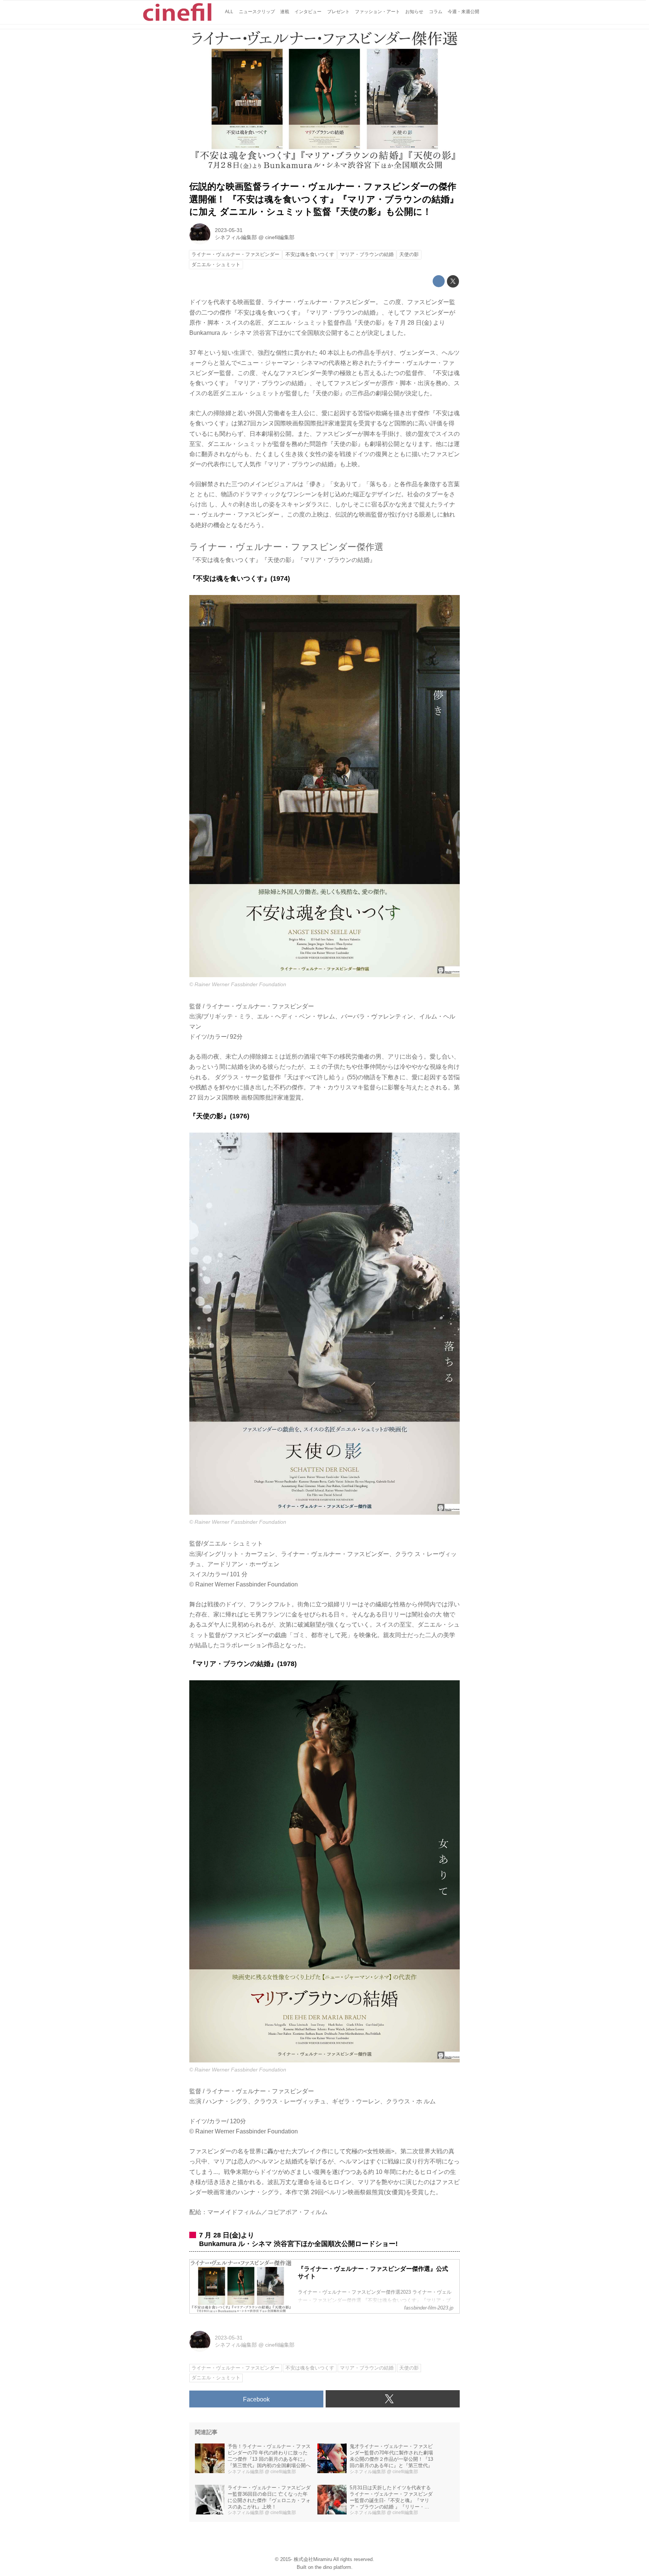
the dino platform (333, 2567)
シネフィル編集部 (236, 237)
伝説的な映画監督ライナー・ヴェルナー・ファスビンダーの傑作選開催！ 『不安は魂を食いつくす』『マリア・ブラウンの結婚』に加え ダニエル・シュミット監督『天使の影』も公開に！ (324, 199)
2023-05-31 (229, 230)
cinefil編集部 (280, 237)
